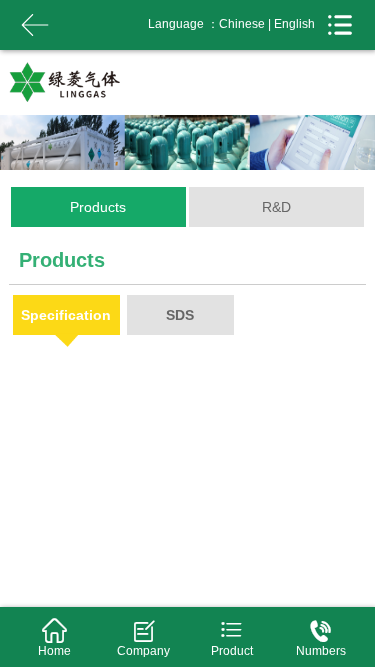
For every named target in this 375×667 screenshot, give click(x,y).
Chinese (242, 24)
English (294, 24)
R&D (276, 207)
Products (98, 207)
